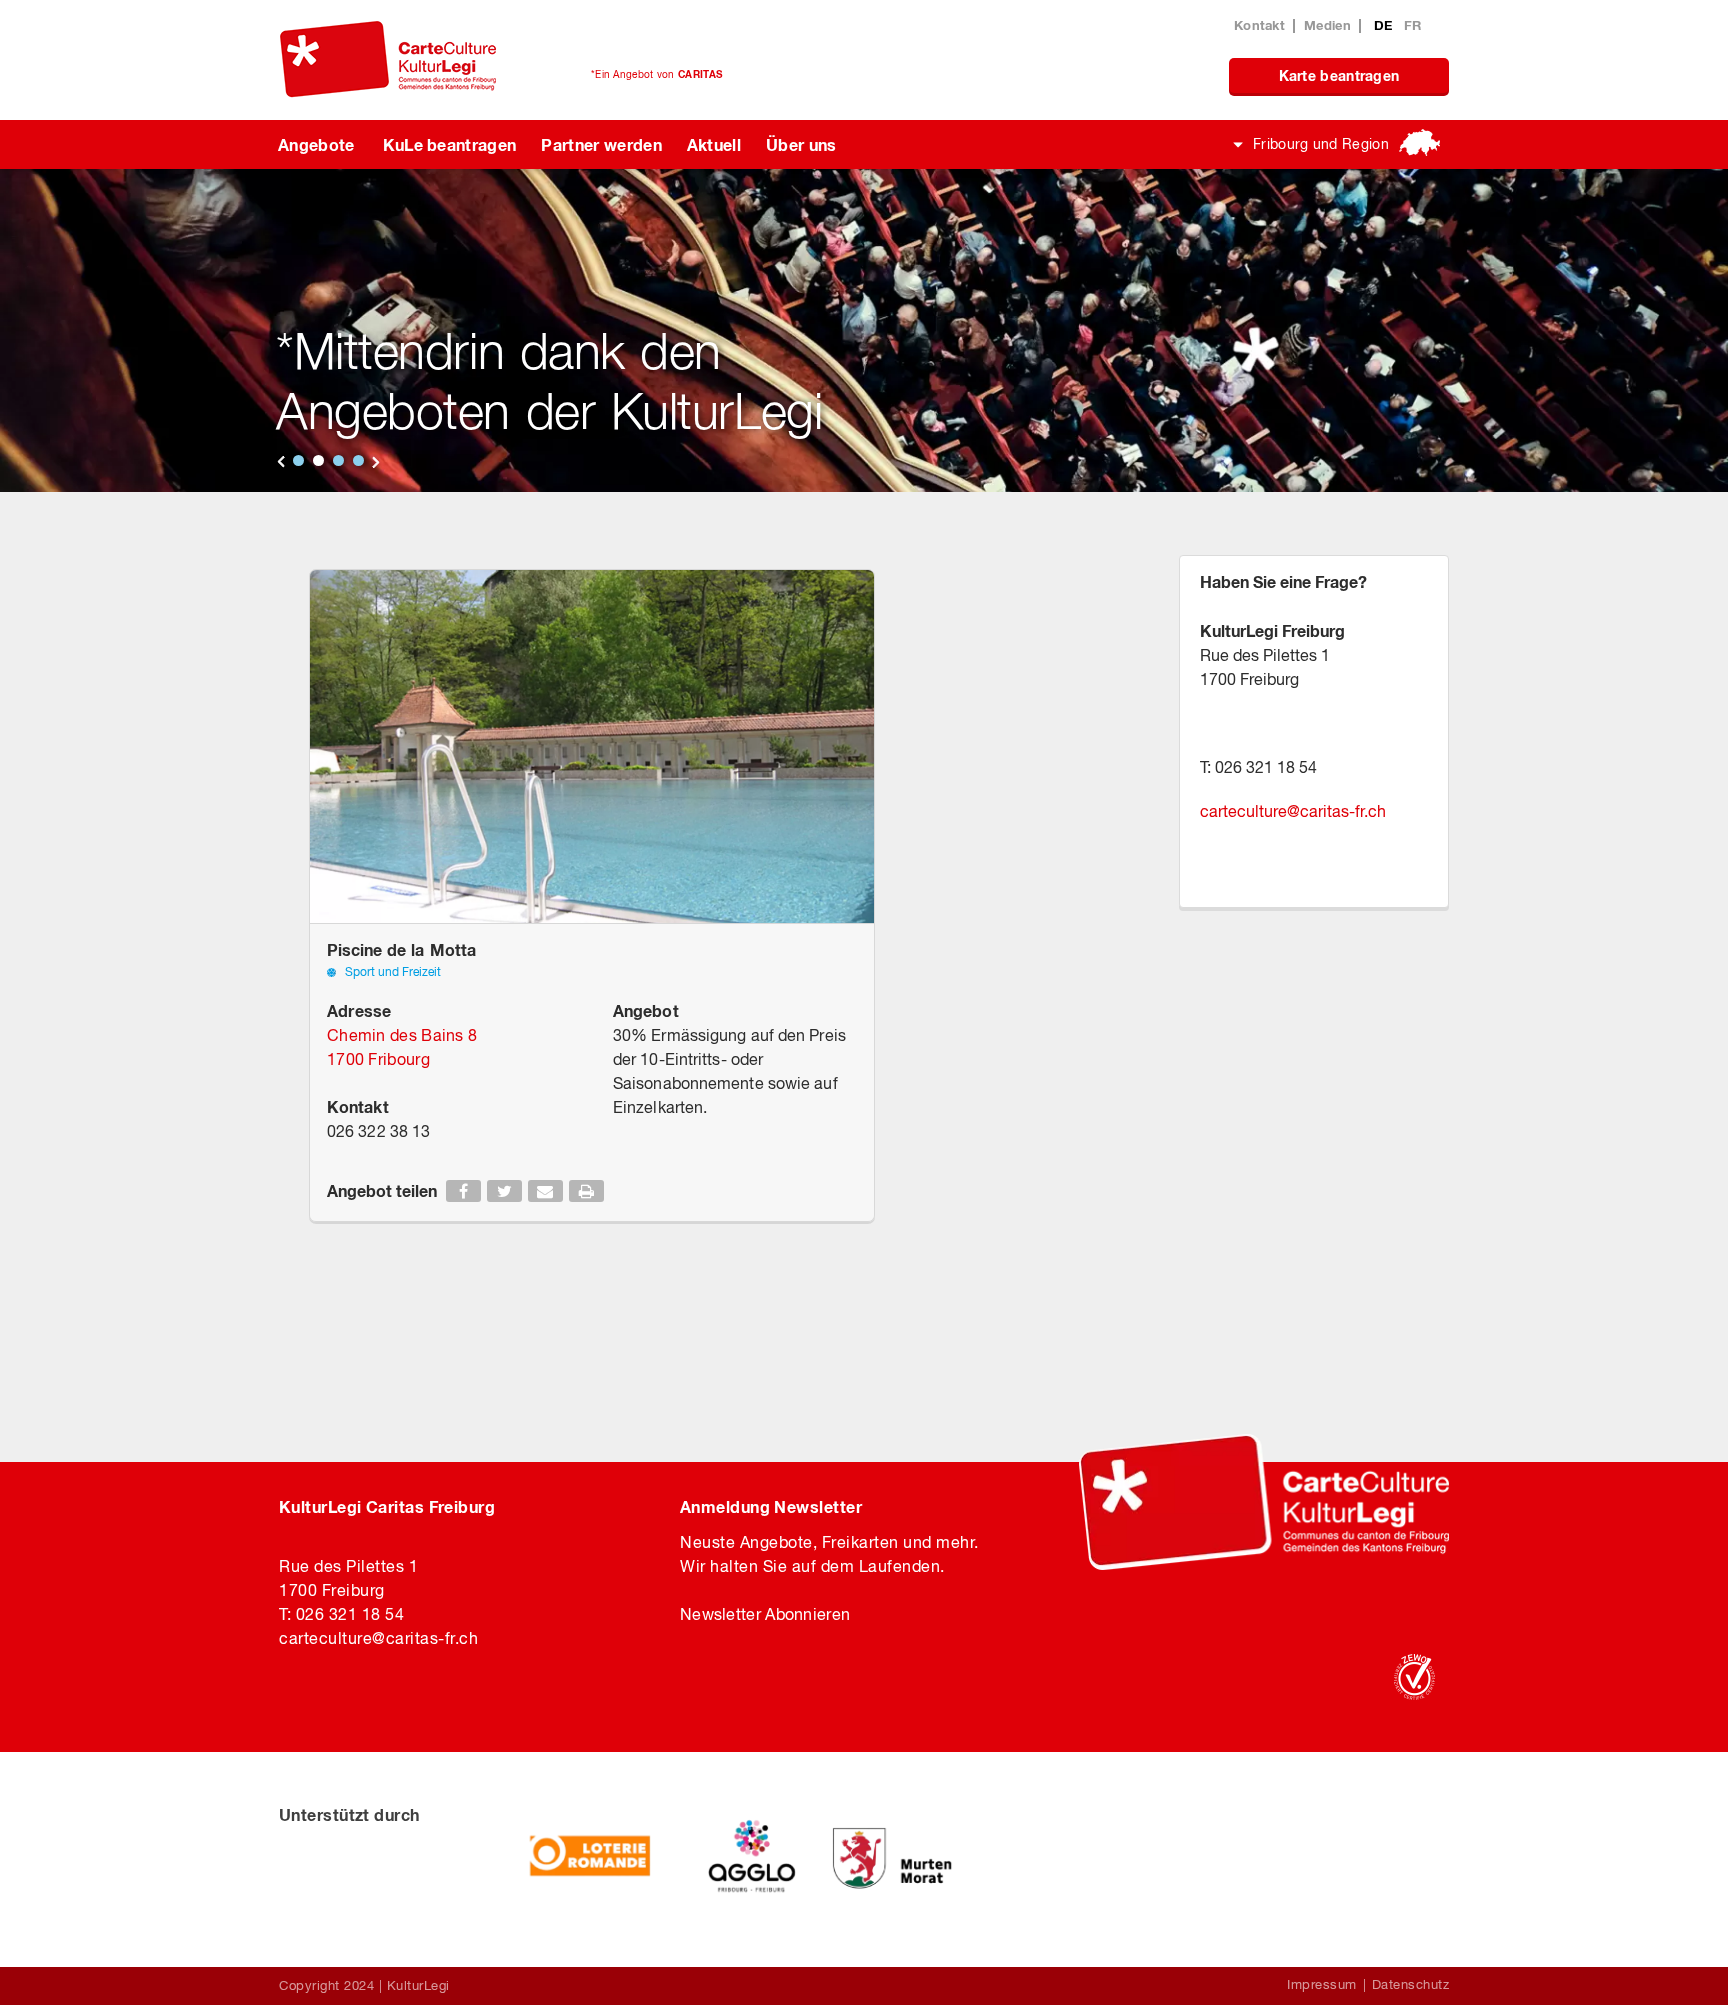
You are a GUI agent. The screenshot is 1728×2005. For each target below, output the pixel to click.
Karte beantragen (1339, 75)
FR (1413, 25)
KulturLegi (418, 1985)
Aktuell (714, 144)
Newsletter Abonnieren (765, 1614)
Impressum (1322, 1984)
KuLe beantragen (450, 144)
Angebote (316, 144)
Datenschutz (1411, 1984)
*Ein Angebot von (656, 74)
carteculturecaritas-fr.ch (1293, 811)
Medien (1327, 25)
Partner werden (601, 144)
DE (1385, 25)
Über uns (801, 144)
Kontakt (1259, 25)
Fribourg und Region (1321, 144)
